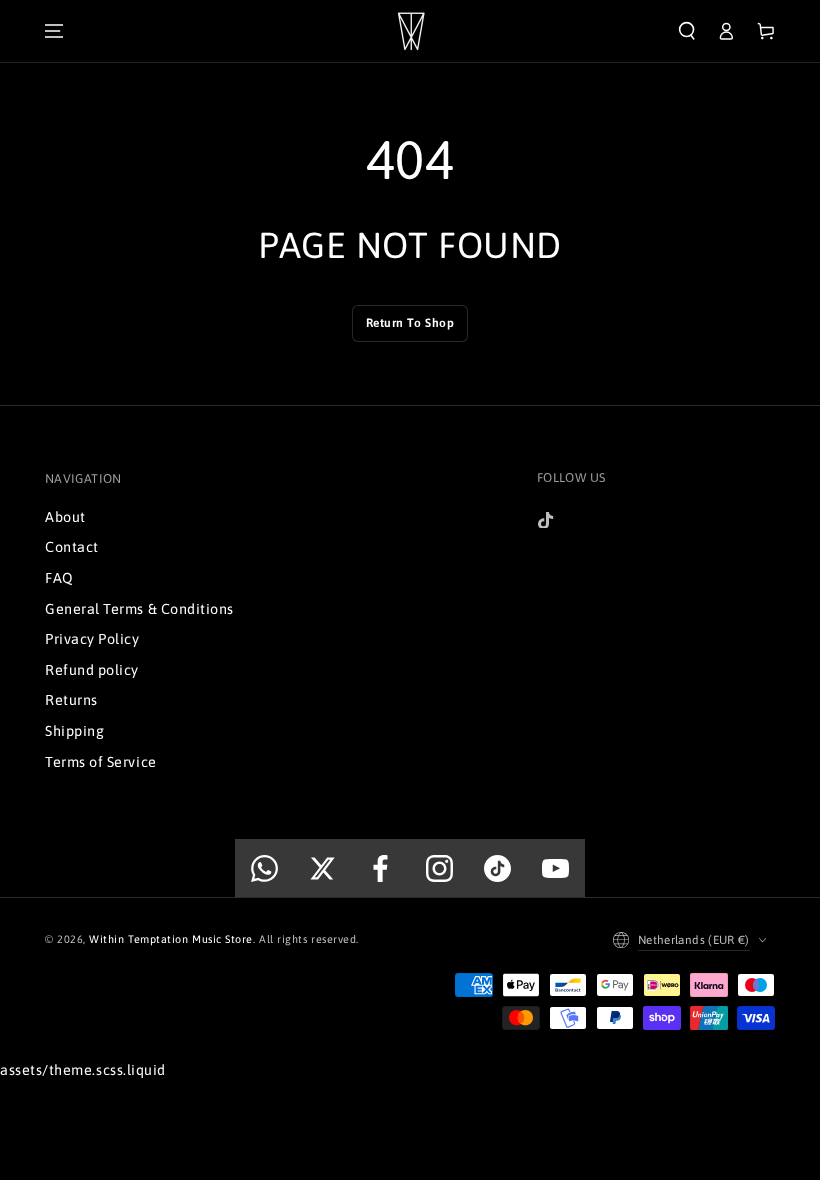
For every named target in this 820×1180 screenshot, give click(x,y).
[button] (687, 31)
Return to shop (410, 323)
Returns (71, 700)
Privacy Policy (92, 639)
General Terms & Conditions (139, 609)
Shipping (74, 731)
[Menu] (54, 31)
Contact (72, 547)
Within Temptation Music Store (171, 939)
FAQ (59, 578)
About (65, 517)
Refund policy (92, 670)
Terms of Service (101, 762)
